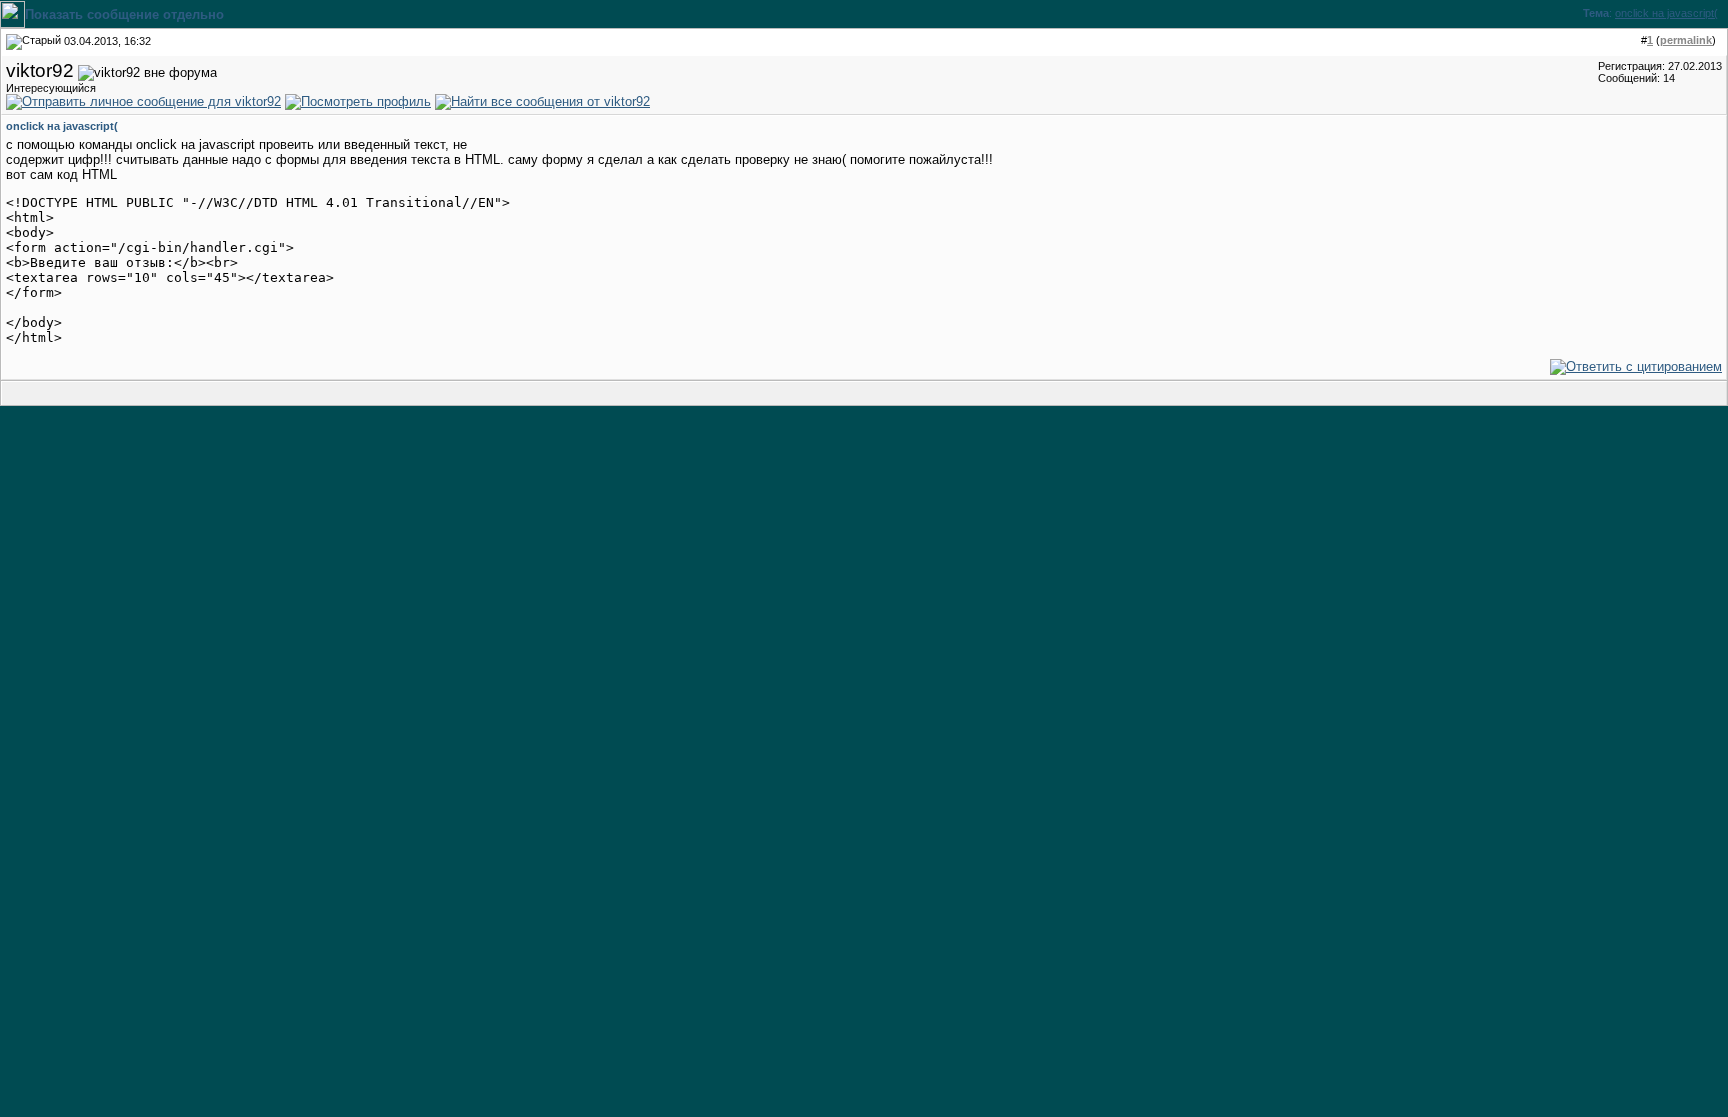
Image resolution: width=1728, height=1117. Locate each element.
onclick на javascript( (1666, 13)
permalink (1686, 40)
